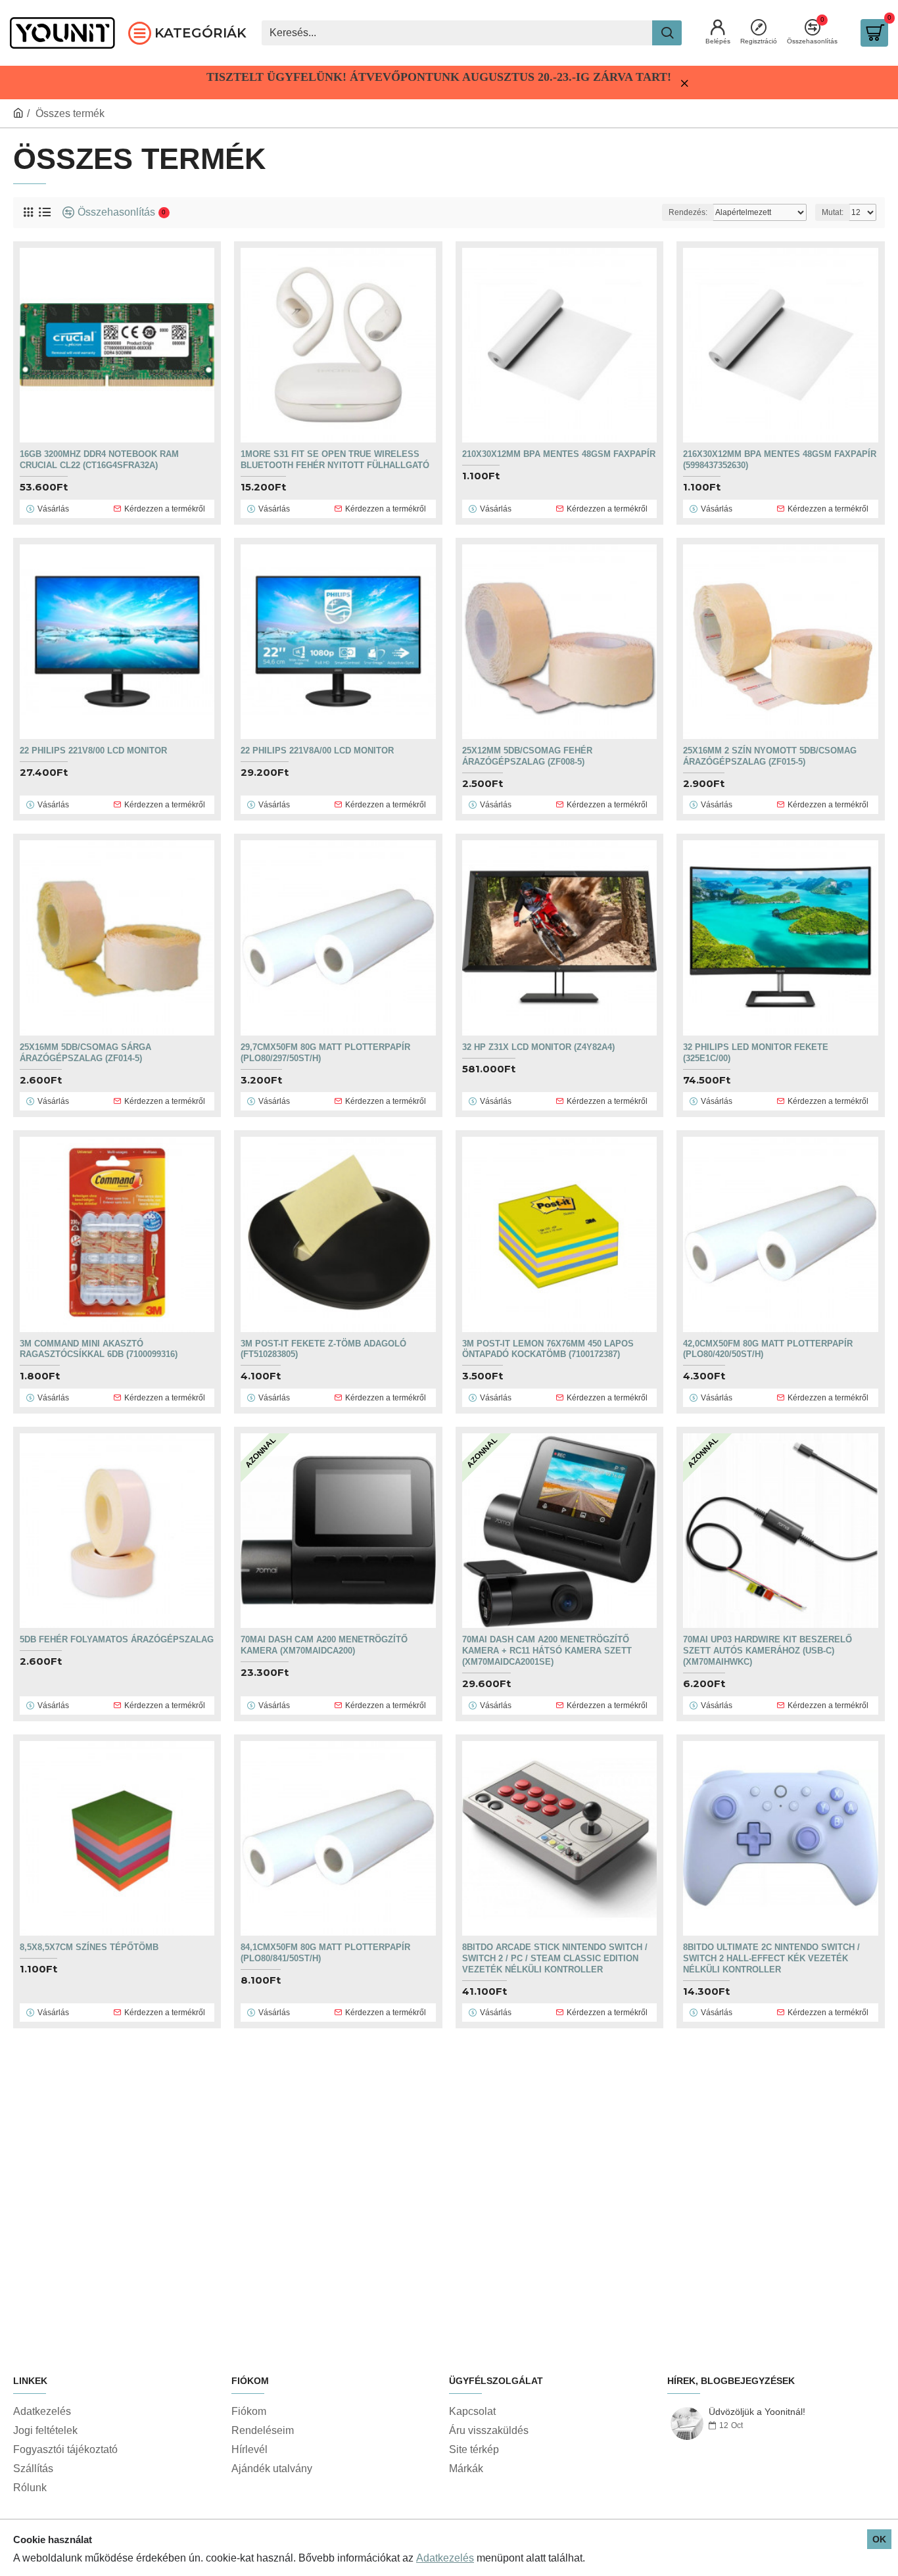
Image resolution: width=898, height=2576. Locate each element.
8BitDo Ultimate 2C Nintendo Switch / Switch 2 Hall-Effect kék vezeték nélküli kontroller (771, 1958)
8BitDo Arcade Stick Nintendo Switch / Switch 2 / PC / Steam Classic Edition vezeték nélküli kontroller (555, 1958)
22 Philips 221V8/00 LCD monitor (93, 751)
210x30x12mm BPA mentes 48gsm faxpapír (559, 454)
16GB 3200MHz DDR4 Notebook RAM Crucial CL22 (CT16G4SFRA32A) (99, 460)
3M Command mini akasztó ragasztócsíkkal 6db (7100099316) (99, 1349)
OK (879, 2539)
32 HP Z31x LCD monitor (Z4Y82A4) (538, 1047)
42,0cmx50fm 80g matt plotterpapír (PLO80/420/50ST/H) (768, 1349)
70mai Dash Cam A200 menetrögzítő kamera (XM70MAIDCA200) (324, 1645)
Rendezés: (688, 212)
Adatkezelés (445, 2558)
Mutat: (833, 212)
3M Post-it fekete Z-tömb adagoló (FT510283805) (323, 1349)
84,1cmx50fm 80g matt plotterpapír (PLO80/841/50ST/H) (325, 1953)
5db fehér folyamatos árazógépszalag (117, 1639)
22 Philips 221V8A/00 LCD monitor (317, 751)
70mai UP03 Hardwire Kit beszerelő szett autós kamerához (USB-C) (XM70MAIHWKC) (768, 1651)
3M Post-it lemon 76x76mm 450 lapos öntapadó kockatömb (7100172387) (548, 1349)
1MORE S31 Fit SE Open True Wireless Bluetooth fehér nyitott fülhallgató (335, 460)
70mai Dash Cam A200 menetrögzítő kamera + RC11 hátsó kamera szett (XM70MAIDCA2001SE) (547, 1651)
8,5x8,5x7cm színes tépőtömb (89, 1947)
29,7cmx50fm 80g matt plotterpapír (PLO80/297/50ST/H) (325, 1053)
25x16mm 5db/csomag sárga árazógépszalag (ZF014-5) (85, 1053)
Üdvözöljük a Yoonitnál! (757, 2412)
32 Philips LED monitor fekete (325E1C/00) (756, 1053)
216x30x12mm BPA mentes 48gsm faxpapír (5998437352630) (780, 460)
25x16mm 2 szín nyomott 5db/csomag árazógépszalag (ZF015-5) (770, 756)
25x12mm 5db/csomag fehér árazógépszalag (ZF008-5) (527, 756)
